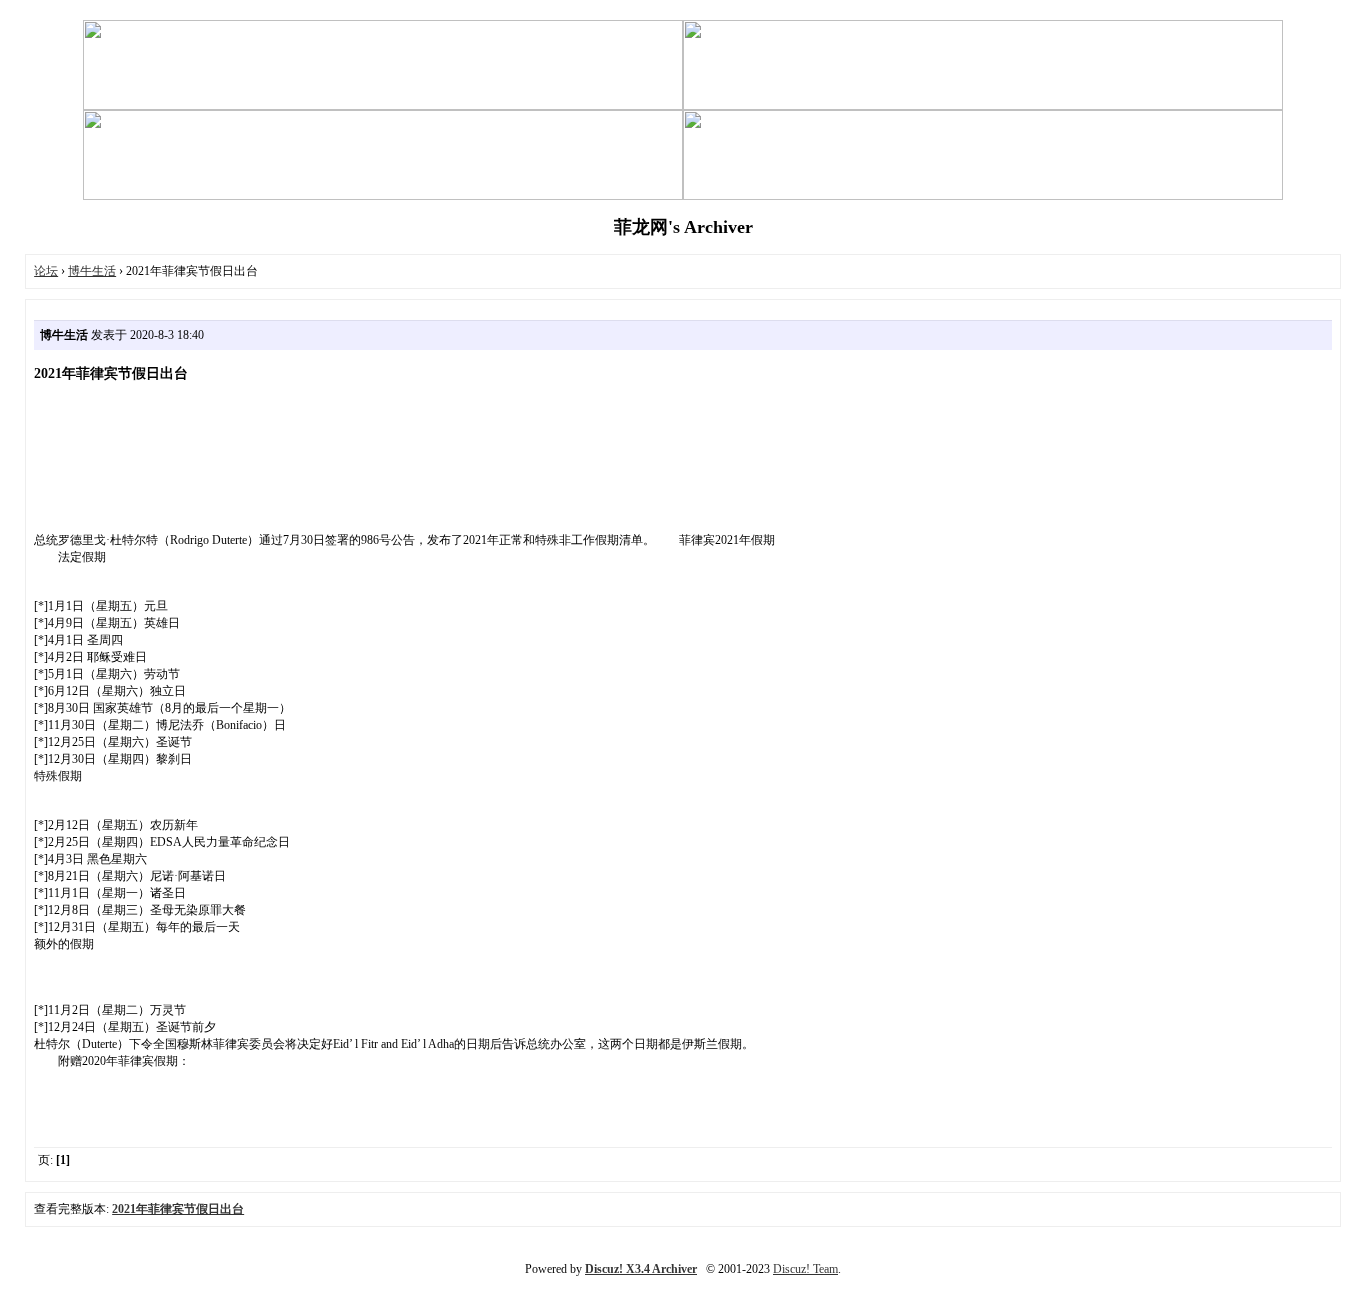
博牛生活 (92, 271)
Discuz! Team (805, 1269)
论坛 (46, 271)
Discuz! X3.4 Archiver (641, 1269)
